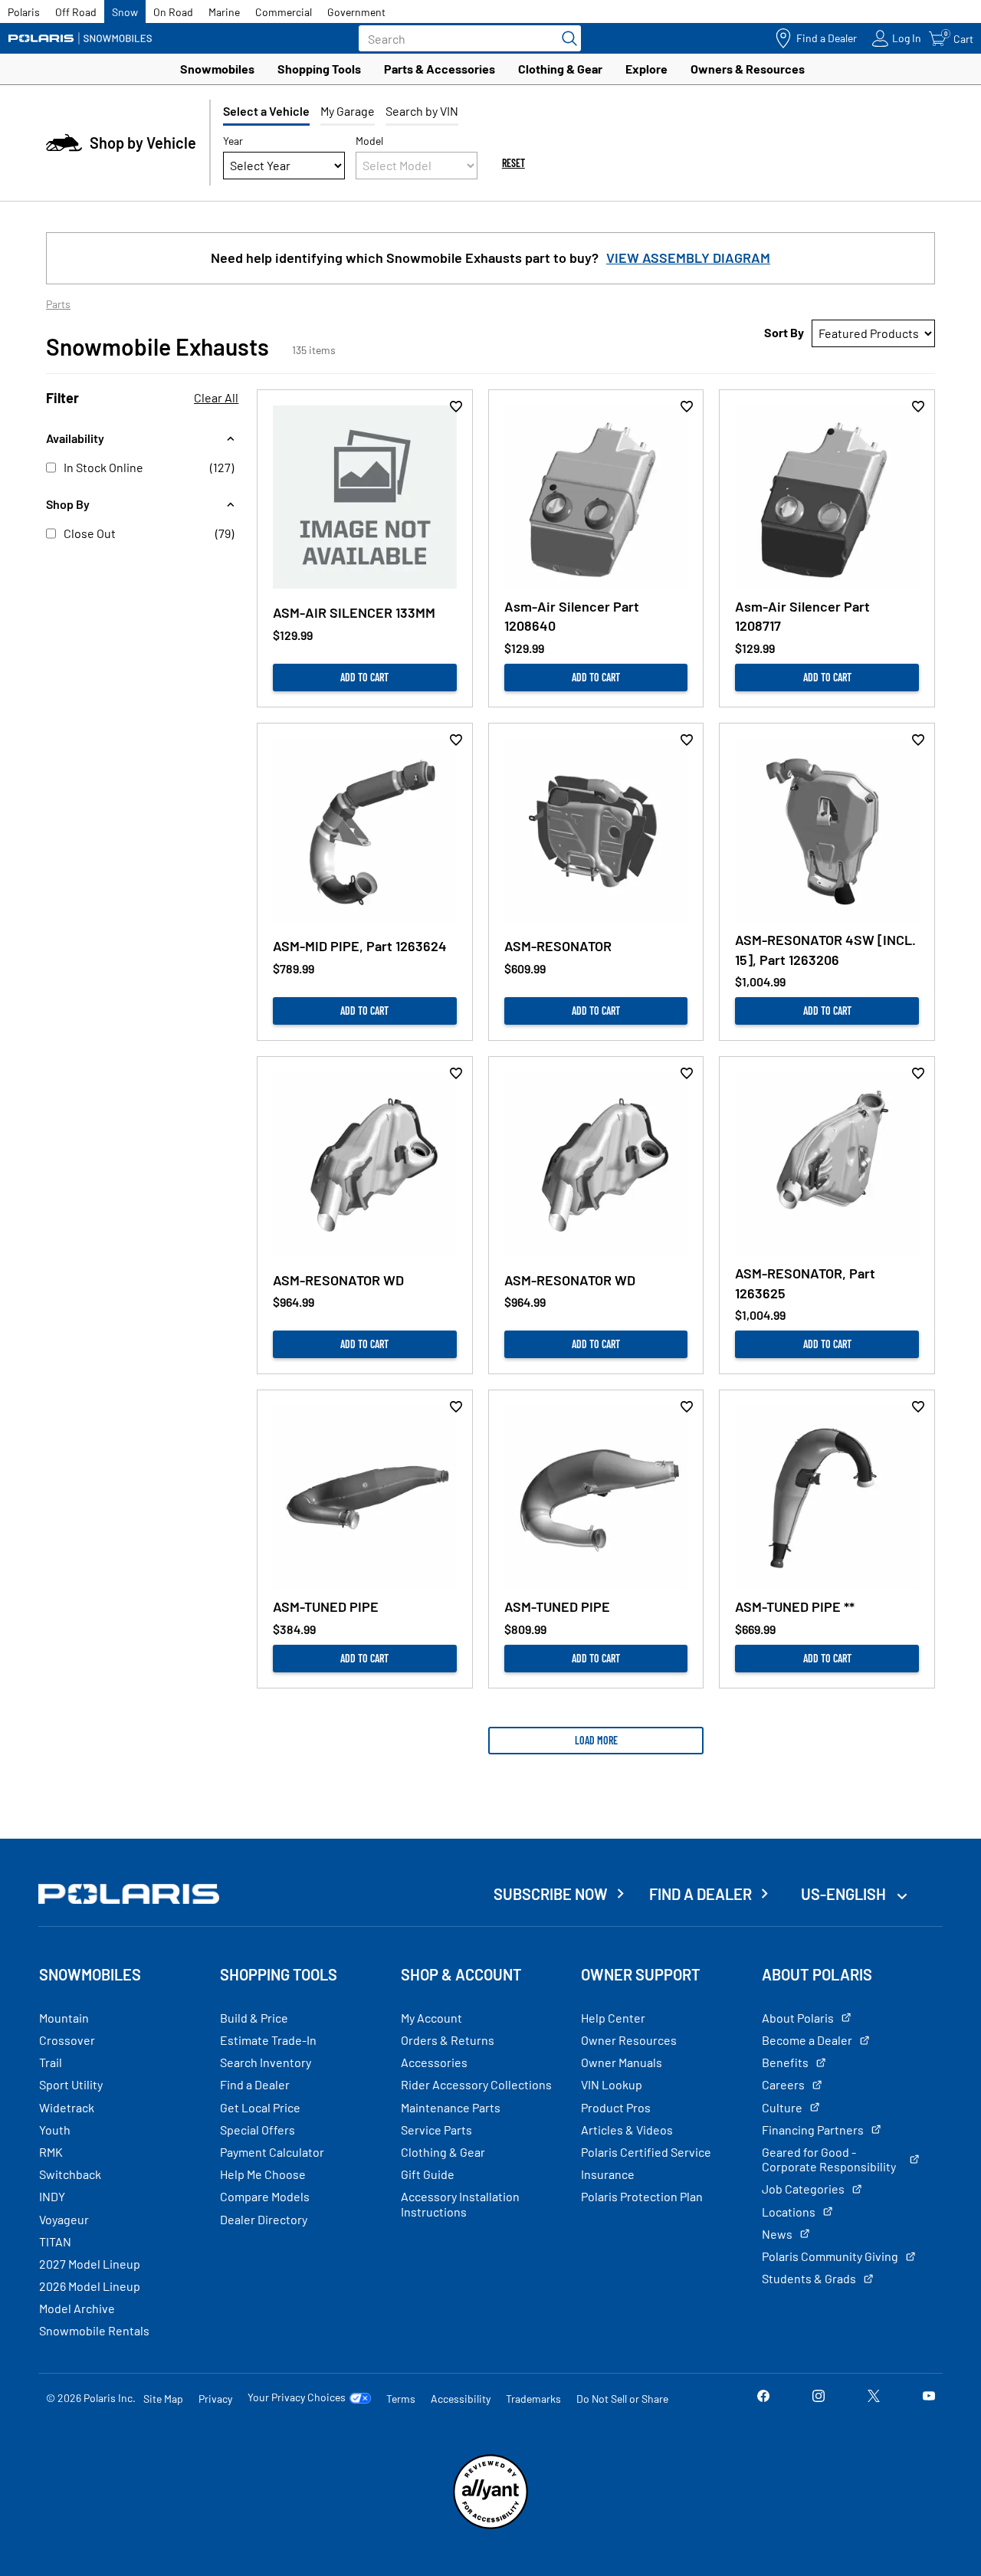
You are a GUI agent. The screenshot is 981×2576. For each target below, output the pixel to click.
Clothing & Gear (560, 69)
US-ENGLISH (845, 1894)
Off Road (76, 12)
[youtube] (929, 2398)
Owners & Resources (748, 69)
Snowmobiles (217, 69)
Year (233, 141)
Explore (646, 69)
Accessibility (461, 2399)
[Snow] (80, 38)
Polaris (24, 12)
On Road (173, 12)
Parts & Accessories (440, 69)
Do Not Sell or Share (622, 2399)
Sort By (784, 332)
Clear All (216, 397)
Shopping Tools (319, 69)
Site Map (163, 2399)
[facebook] (763, 2398)
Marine (224, 12)
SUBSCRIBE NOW (551, 1894)
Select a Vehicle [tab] (266, 111)
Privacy (215, 2399)
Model (369, 141)
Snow (125, 12)
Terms (401, 2399)
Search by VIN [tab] (422, 111)
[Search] (566, 38)
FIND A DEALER (700, 1894)
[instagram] (819, 2398)
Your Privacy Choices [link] (297, 2397)
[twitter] (874, 2398)
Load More (596, 1740)
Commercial (284, 12)
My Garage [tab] (348, 111)
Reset (513, 163)
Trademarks (533, 2399)
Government (356, 12)
